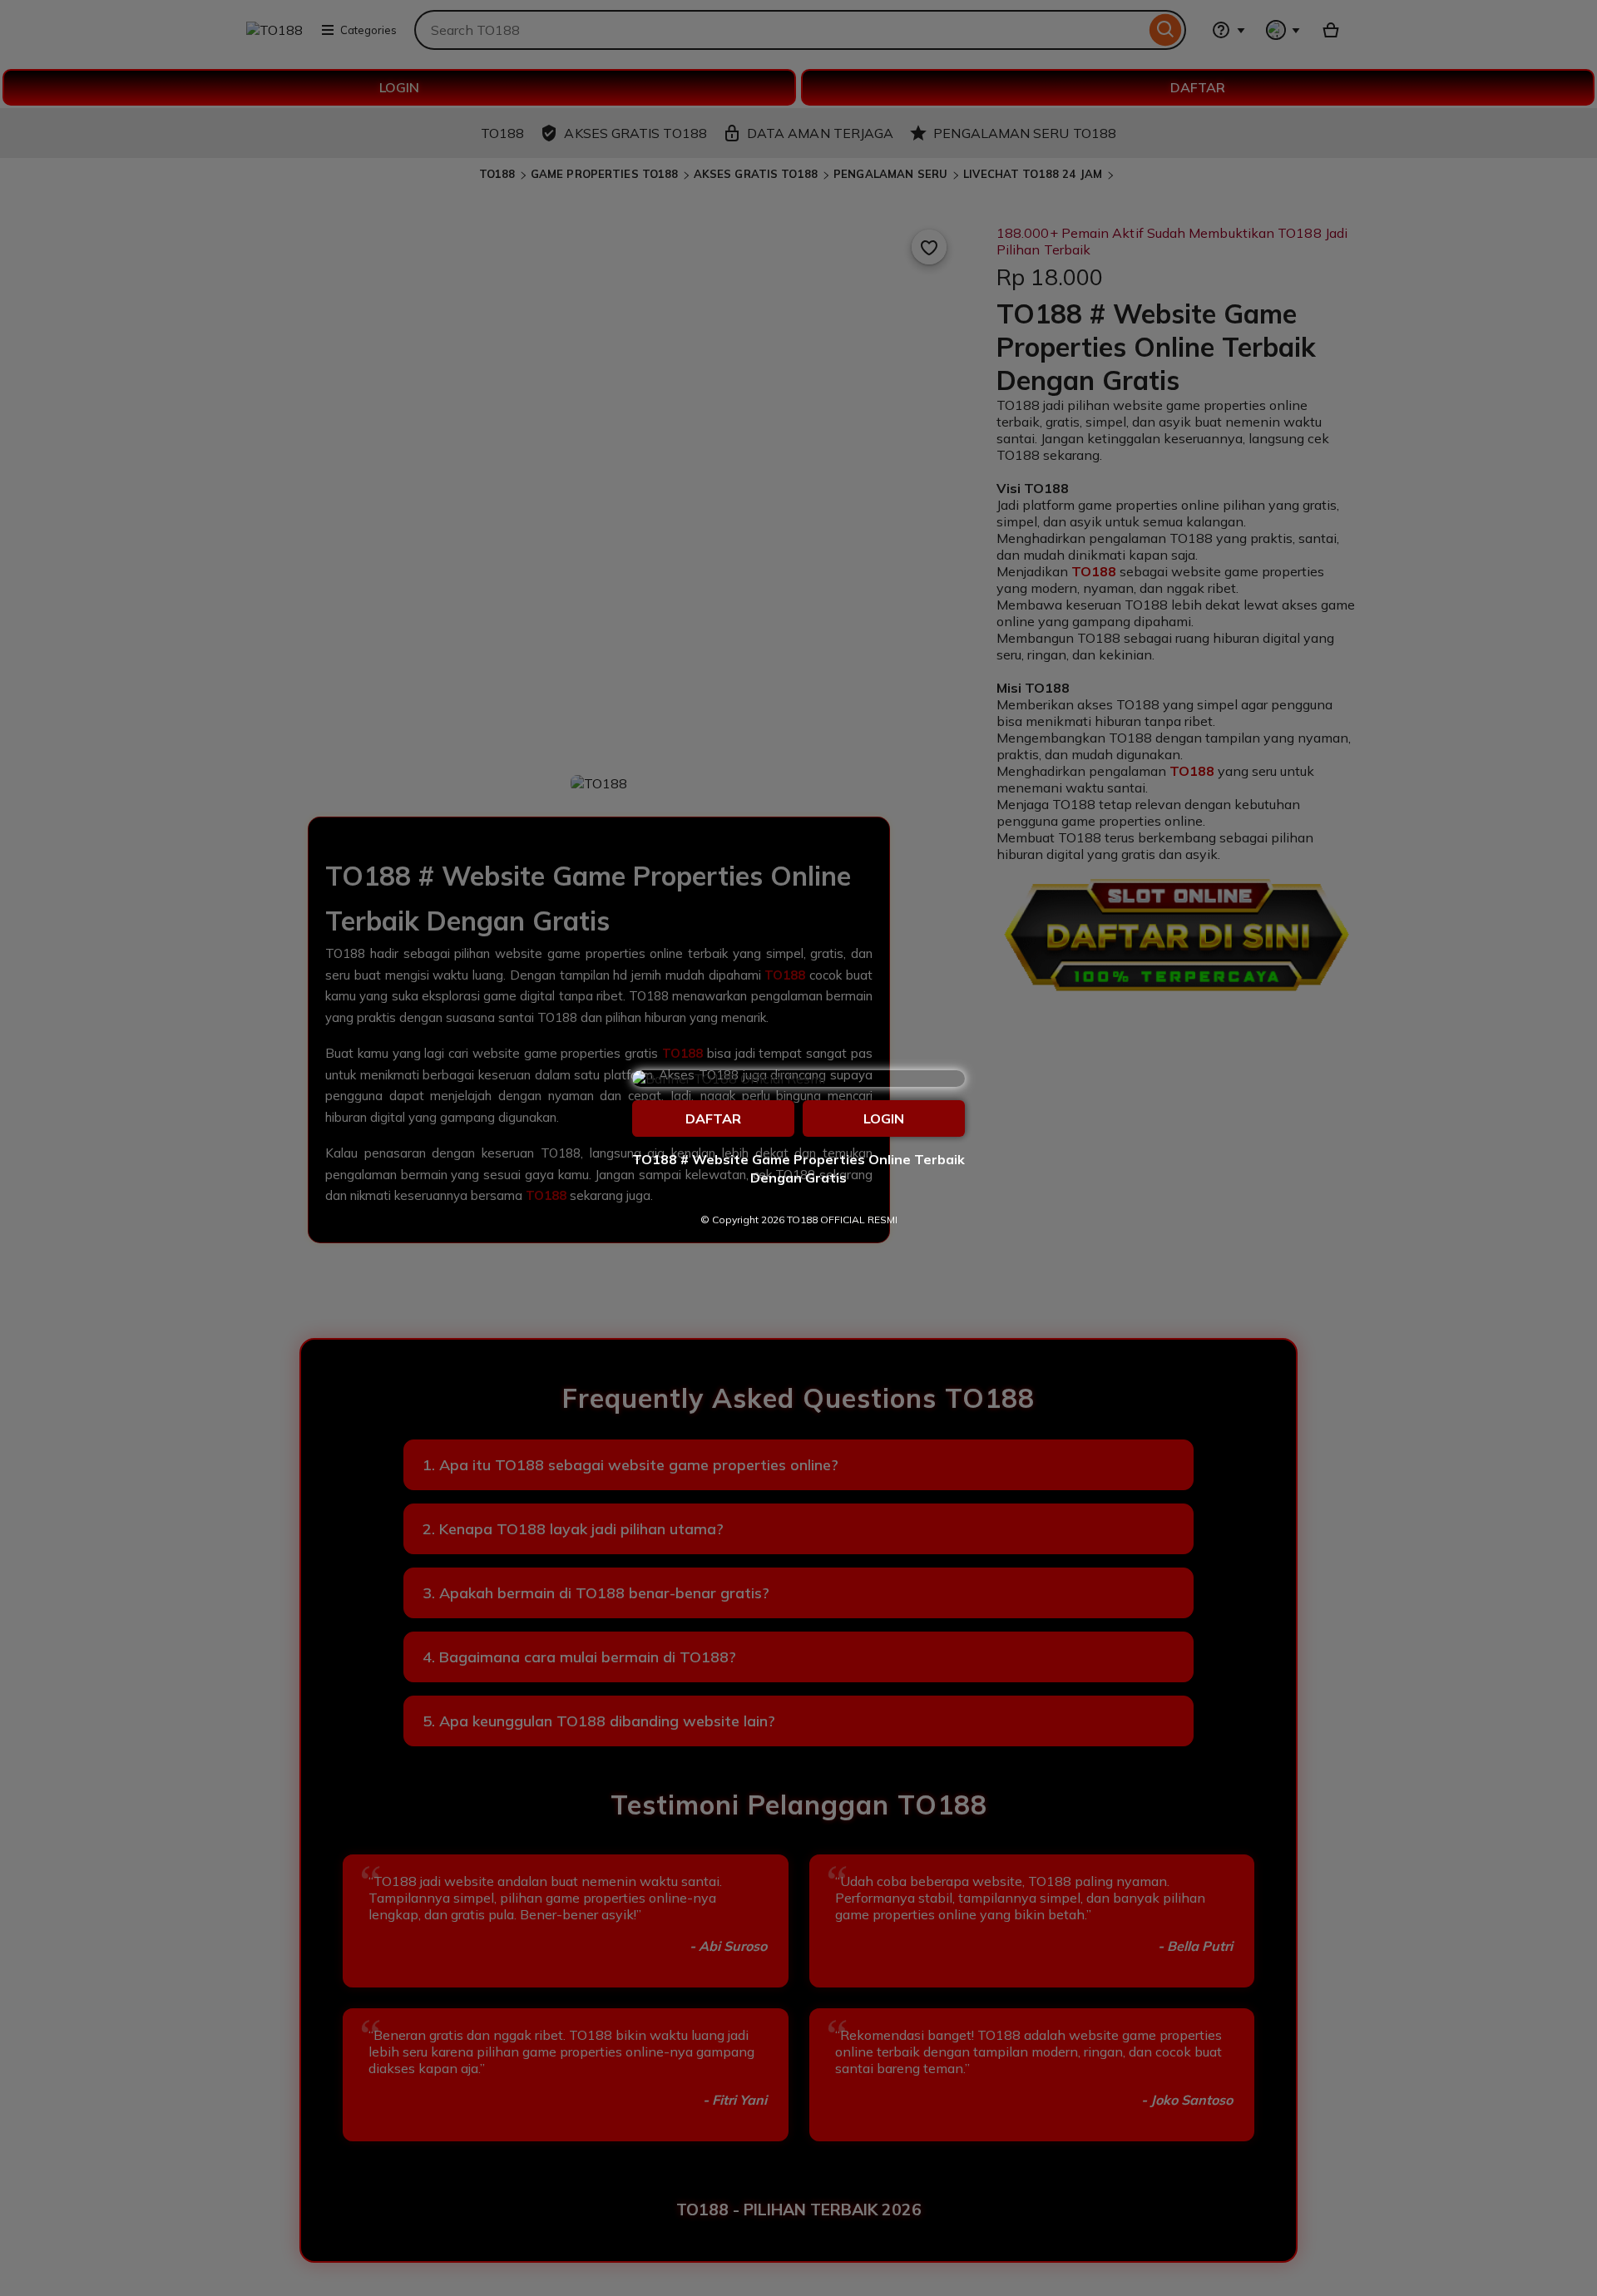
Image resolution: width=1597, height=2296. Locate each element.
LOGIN (884, 1118)
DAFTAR (713, 1118)
